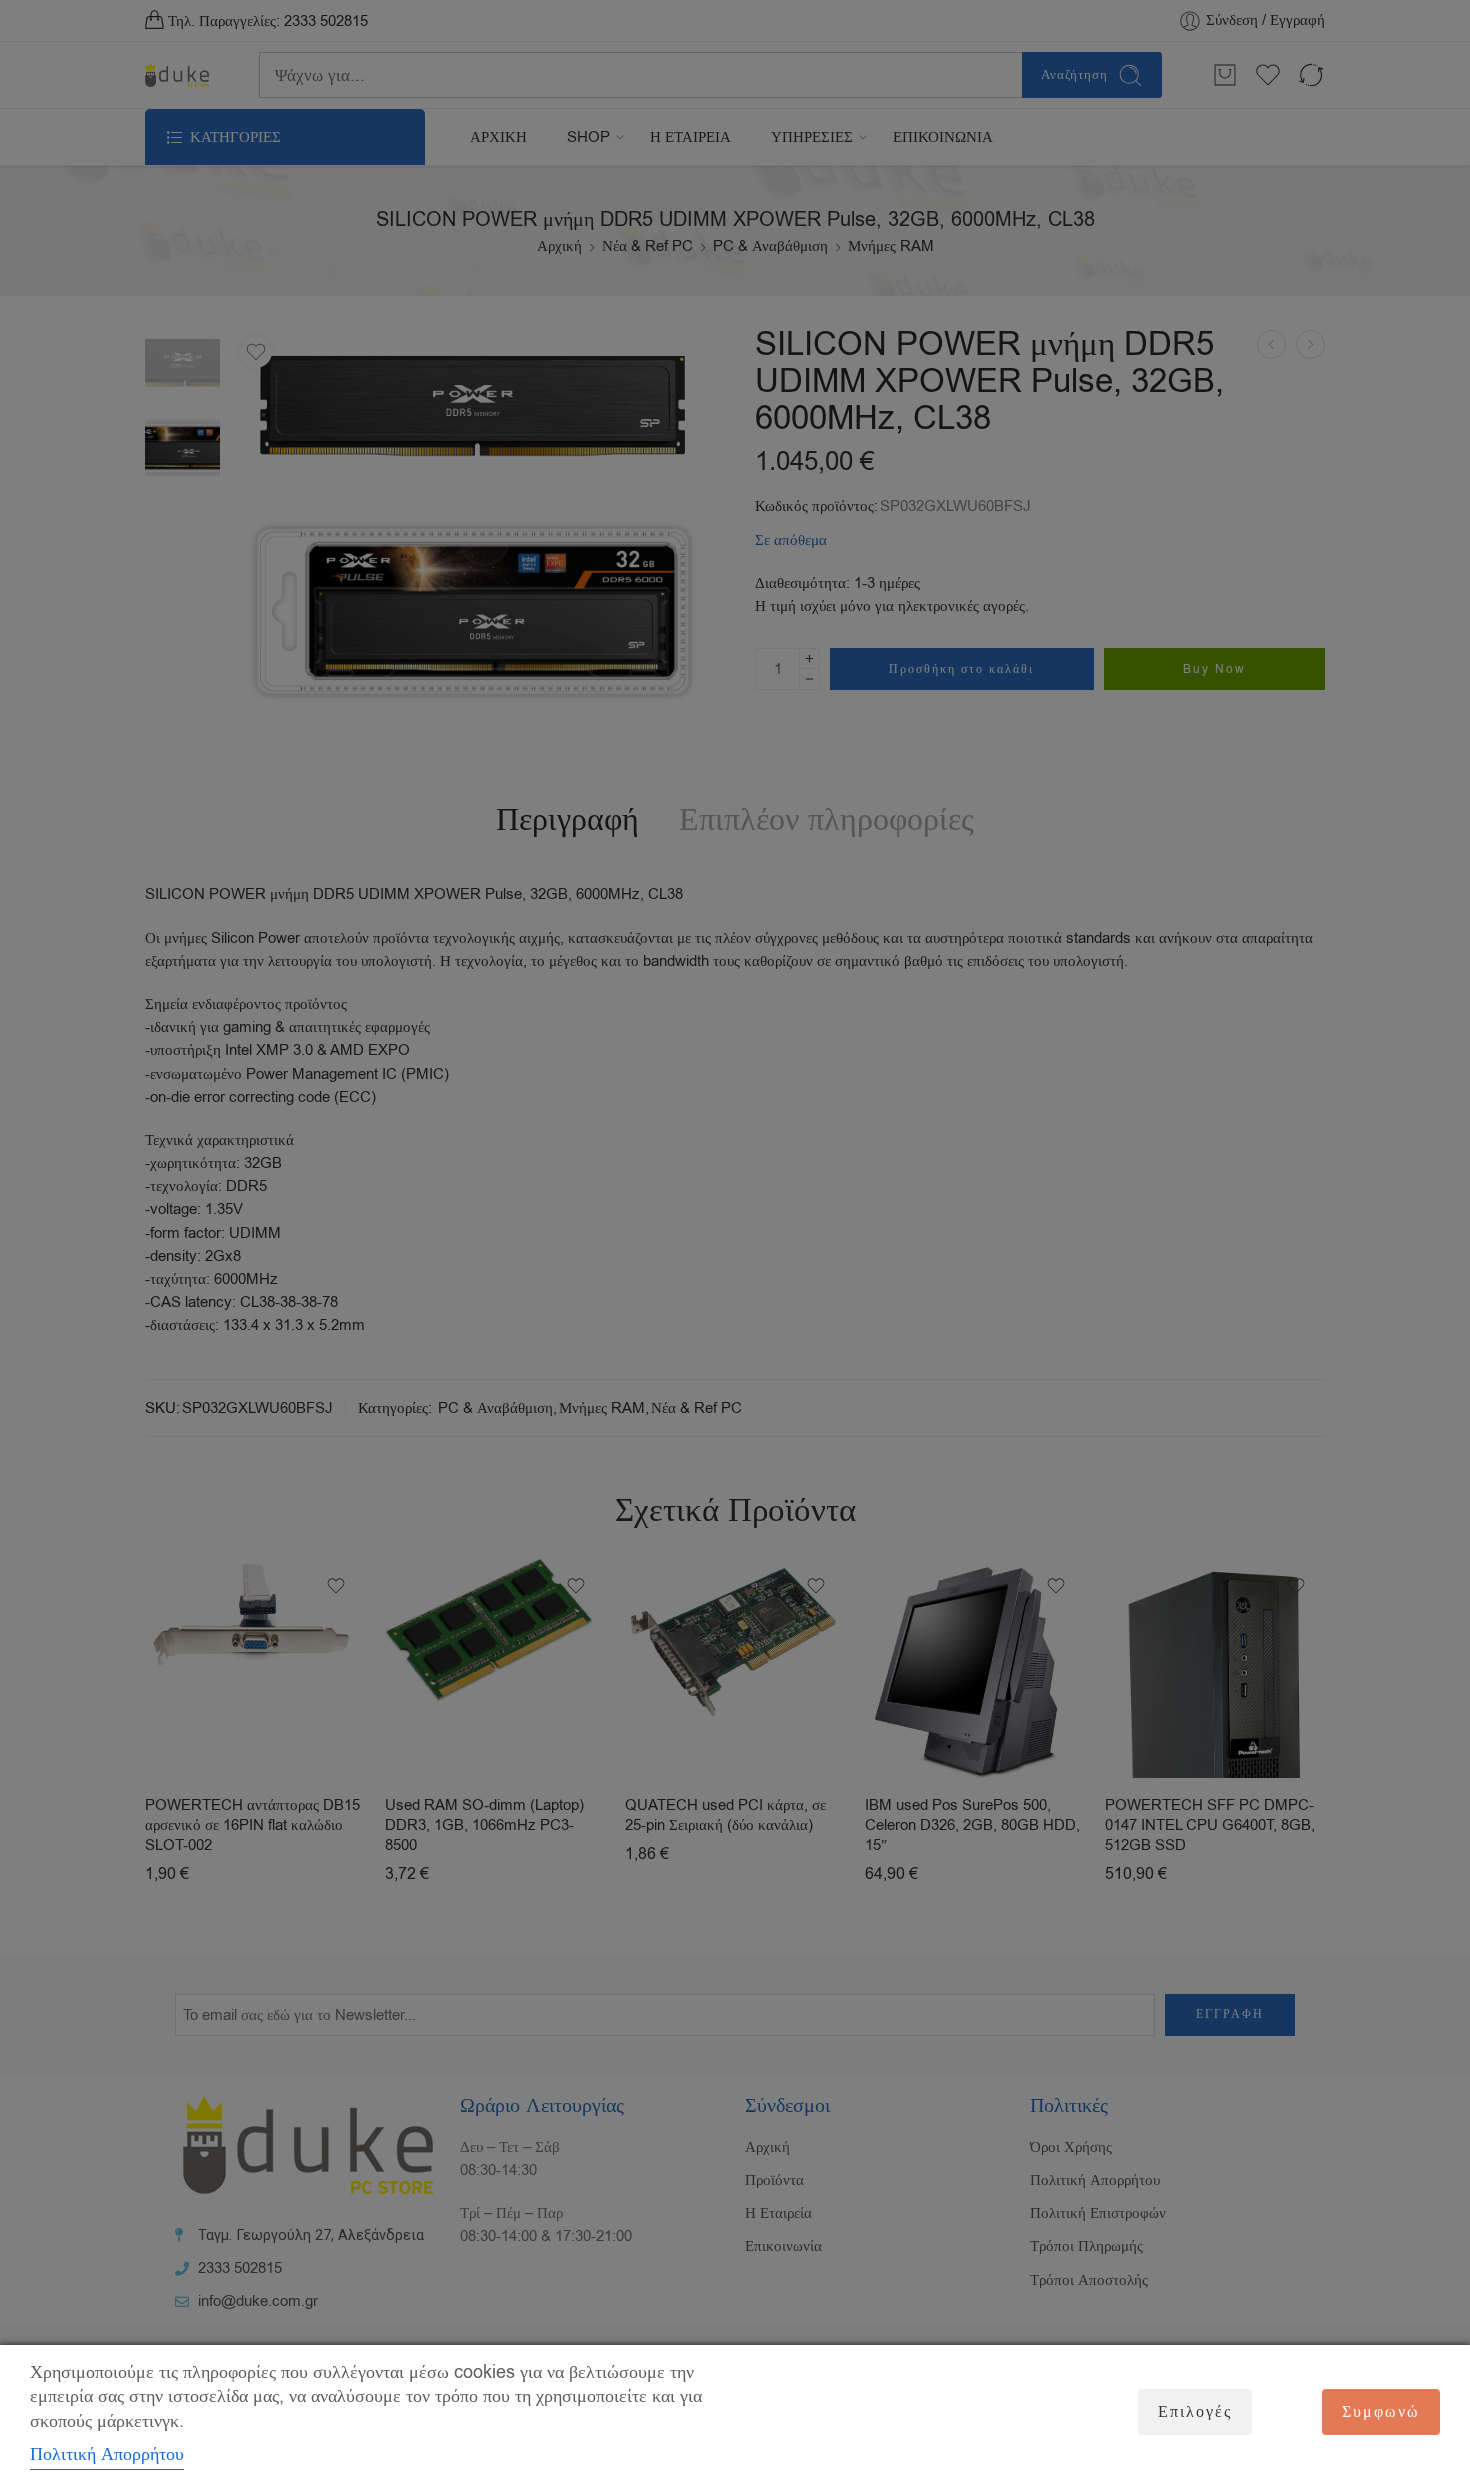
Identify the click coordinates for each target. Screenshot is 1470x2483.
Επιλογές (1195, 2412)
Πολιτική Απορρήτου (107, 2454)
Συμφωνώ (1381, 2412)
